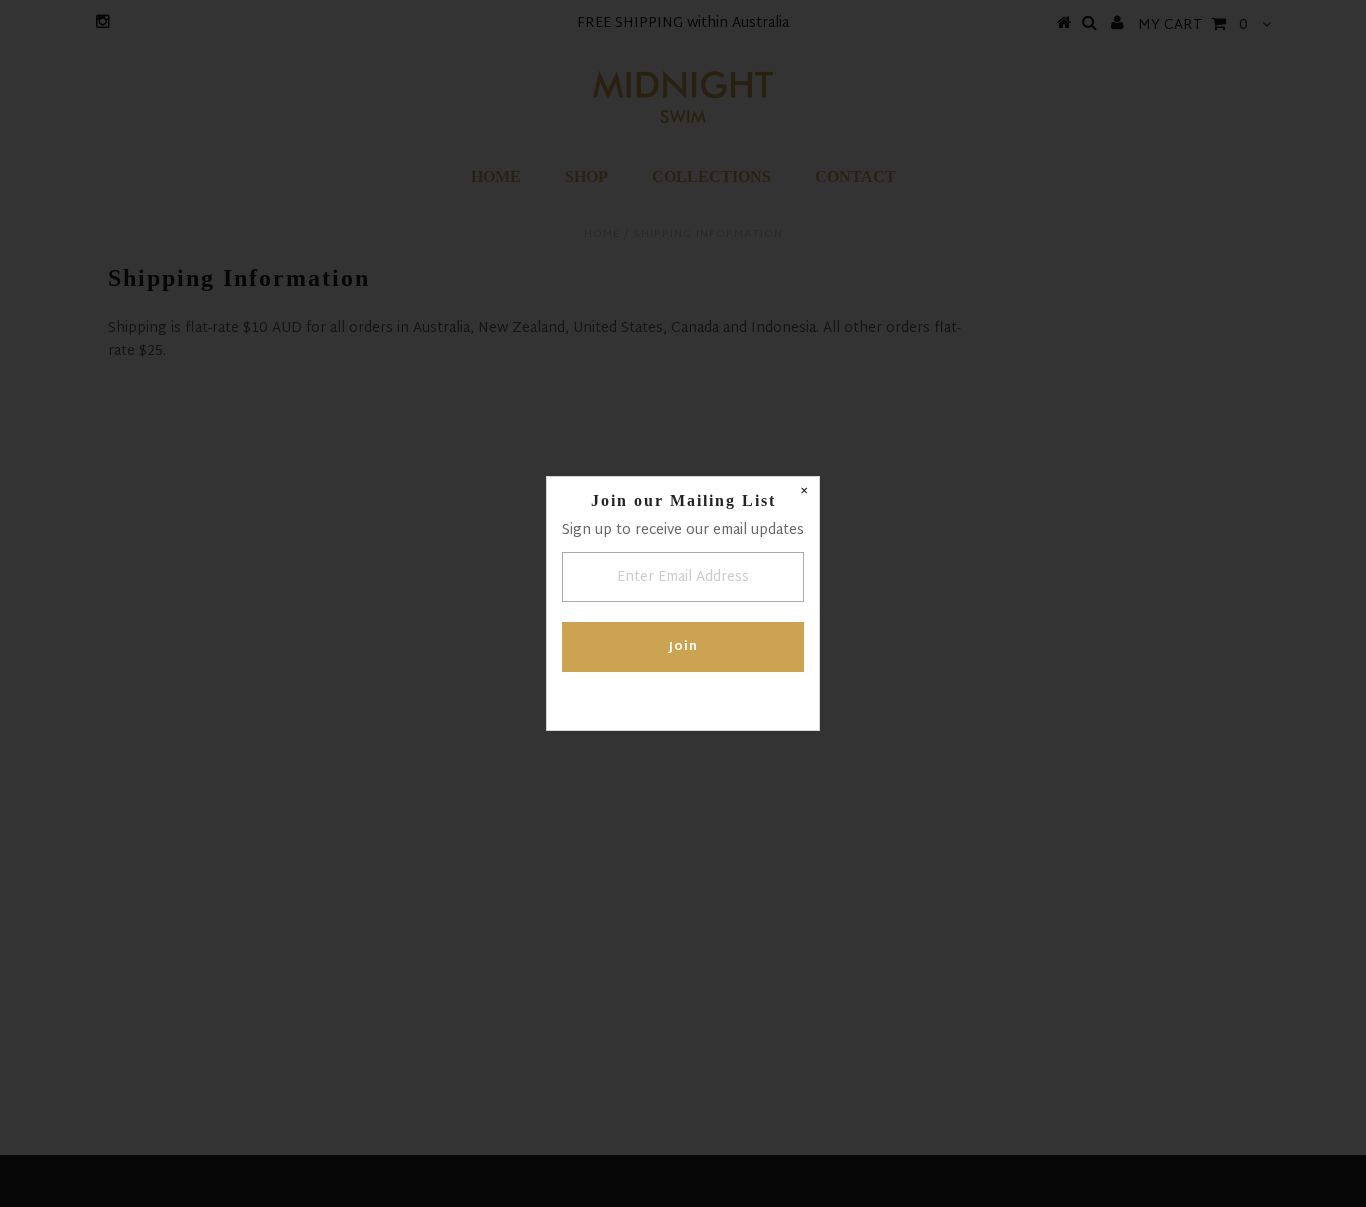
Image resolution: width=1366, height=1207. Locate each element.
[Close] (804, 492)
